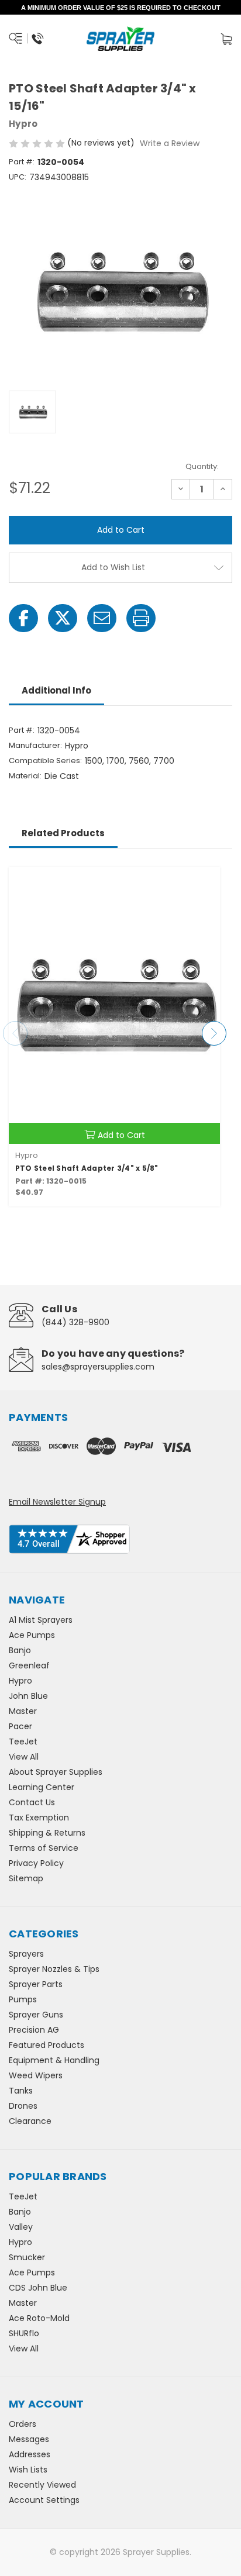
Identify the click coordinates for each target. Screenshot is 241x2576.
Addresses (30, 2454)
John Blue (28, 1696)
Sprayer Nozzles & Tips (54, 1969)
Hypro (20, 1681)
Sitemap (26, 1878)
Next (214, 1033)
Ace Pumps (32, 1635)
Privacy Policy (36, 1863)
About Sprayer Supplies (56, 1772)
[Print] (141, 618)
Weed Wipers (36, 2075)
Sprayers (26, 1954)
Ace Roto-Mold (39, 2318)
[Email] (102, 618)
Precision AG (34, 2030)
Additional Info (56, 690)
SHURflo (24, 2333)
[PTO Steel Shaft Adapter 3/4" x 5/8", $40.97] (114, 1006)
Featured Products (47, 2045)
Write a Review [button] (170, 143)
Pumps (23, 1999)
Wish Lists (28, 2470)
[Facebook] (23, 618)
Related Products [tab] (63, 833)
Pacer (20, 1726)
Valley (21, 2227)
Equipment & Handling (54, 2060)
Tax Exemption (39, 1818)
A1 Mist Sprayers (41, 1620)
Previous (15, 1033)
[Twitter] (63, 618)
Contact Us (32, 1802)
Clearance (30, 2121)
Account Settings (44, 2500)
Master (23, 1711)
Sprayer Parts (36, 1984)
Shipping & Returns (47, 1833)
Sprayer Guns (36, 2015)
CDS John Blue (38, 2288)
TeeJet (23, 1742)
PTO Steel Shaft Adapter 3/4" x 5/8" (87, 1168)
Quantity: (202, 466)
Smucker (27, 2257)
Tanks (21, 2091)
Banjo (20, 1650)
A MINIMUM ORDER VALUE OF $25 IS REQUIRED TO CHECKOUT (121, 8)
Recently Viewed (42, 2485)
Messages (29, 2439)
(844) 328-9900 (75, 1322)
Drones (23, 2106)
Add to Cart (121, 1135)
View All (24, 1757)
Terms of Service (44, 1848)
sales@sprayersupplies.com (98, 1367)
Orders (23, 2424)
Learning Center (42, 1787)
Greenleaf (29, 1665)
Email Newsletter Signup (57, 1502)
